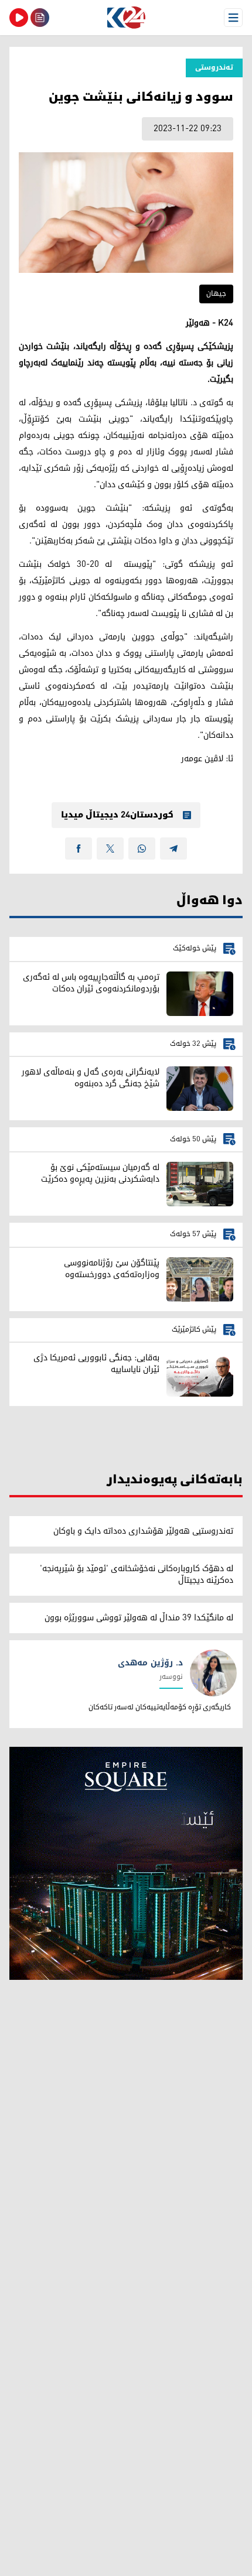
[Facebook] (79, 849)
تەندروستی (214, 68)
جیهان (216, 294)
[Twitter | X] (110, 849)
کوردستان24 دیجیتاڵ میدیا (117, 815)
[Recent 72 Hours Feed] (40, 18)
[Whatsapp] (142, 849)
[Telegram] (173, 849)
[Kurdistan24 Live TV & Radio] (19, 18)
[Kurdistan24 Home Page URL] (126, 18)
